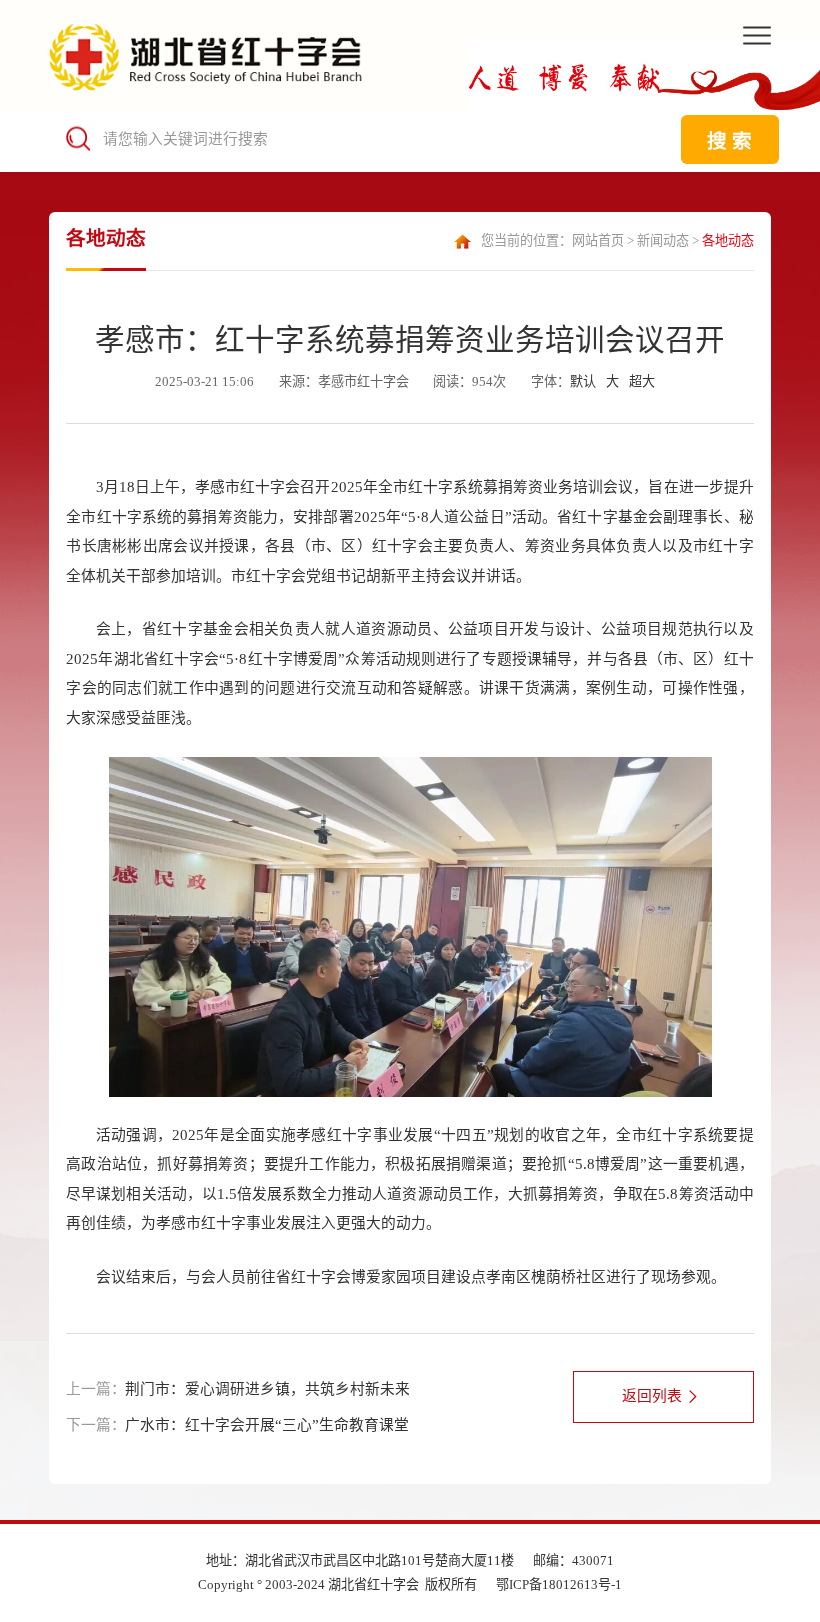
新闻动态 (663, 240)
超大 (642, 381)
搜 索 (729, 141)
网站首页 (598, 240)
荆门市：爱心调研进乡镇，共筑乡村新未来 (267, 1389)
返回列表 (652, 1396)
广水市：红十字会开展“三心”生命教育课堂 (267, 1425)
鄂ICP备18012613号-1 (559, 1584)
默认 (583, 381)
